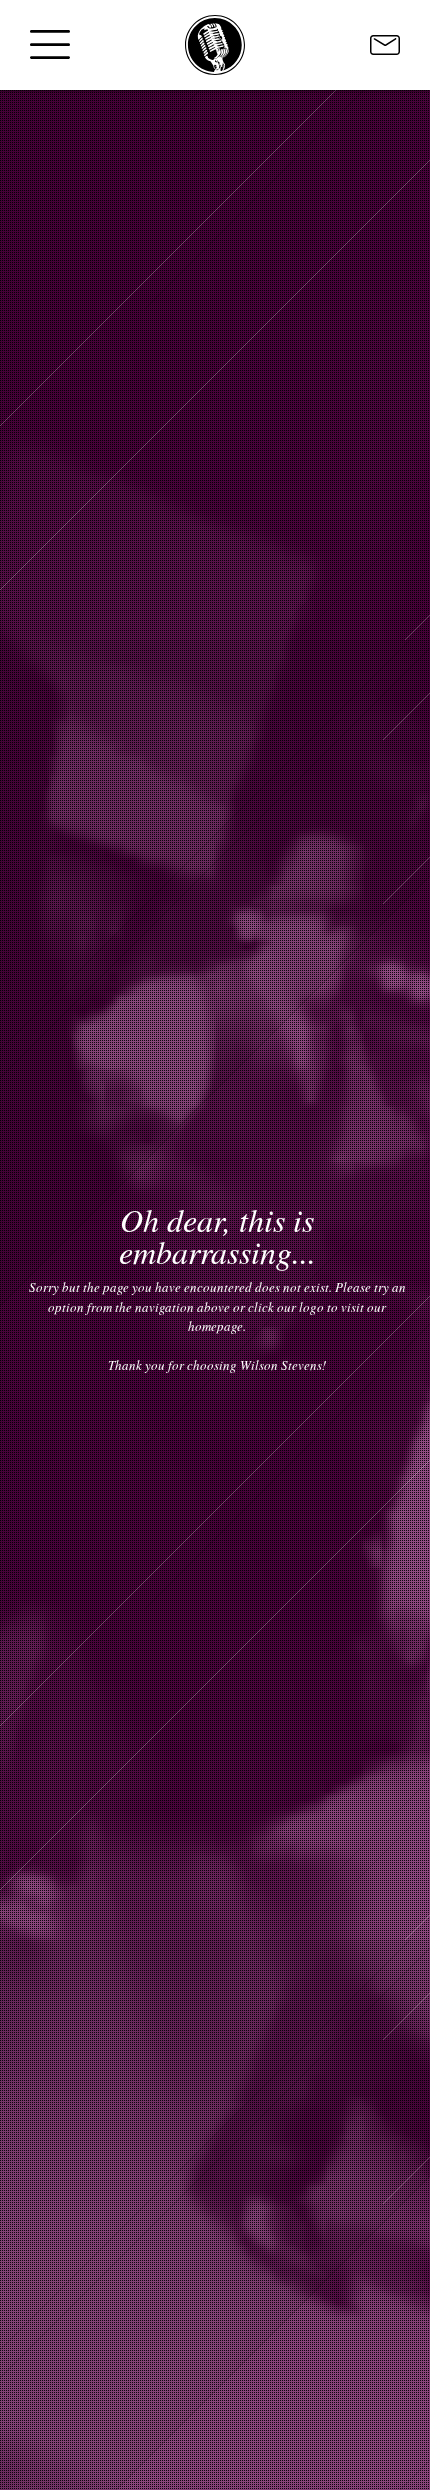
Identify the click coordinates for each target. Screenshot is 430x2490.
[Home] (215, 45)
